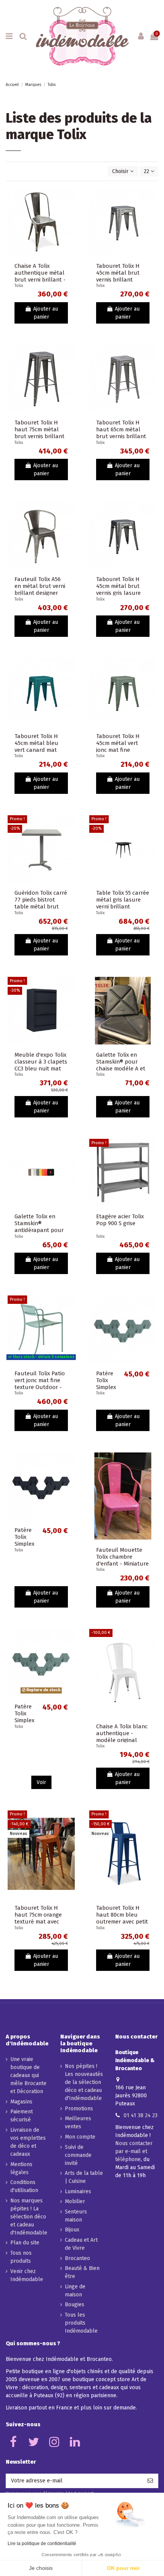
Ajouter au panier (46, 313)
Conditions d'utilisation (24, 2186)
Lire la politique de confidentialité (42, 2544)
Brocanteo (77, 2258)
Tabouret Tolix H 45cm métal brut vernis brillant (118, 273)
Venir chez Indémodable (27, 2275)
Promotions (79, 2109)
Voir (41, 1782)
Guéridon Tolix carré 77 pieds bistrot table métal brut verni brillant (41, 903)
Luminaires (78, 2191)
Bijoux (72, 2230)
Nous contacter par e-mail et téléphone (134, 2151)
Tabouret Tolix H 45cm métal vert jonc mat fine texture (118, 746)
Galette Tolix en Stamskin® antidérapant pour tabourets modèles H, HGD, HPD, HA (40, 1230)
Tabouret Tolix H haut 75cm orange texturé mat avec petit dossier (38, 1918)
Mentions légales (21, 2168)
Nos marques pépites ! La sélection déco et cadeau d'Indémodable (29, 2217)
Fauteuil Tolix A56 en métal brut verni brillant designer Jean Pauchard (40, 589)
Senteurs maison (76, 2216)
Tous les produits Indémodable (81, 2323)
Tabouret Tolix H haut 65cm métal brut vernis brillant (121, 429)
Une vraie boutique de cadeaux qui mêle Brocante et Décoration (28, 2075)
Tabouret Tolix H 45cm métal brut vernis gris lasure (118, 586)
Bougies (75, 2305)
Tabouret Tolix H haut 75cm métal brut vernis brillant (39, 429)
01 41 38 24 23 (141, 2115)
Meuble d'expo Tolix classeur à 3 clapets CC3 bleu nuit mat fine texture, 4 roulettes (41, 1069)
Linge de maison (75, 2291)
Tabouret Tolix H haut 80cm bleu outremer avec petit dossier (122, 1918)
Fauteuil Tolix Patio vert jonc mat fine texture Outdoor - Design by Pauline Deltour (40, 1387)
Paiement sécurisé (22, 2116)
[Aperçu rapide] (69, 213)
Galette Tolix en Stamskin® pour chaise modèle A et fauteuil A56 (121, 1065)
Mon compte (80, 2137)
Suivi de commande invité (78, 2155)
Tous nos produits (21, 2257)
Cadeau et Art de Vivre (81, 2244)
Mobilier (75, 2201)
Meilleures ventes (78, 2123)
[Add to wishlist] (69, 199)
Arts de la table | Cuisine (84, 2177)
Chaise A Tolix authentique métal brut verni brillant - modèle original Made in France (40, 280)
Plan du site (25, 2243)
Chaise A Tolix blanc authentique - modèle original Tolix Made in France (122, 1737)
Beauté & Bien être (82, 2272)
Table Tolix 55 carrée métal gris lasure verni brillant (123, 900)
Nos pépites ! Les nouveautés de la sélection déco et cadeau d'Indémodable (84, 2082)
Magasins (21, 2102)
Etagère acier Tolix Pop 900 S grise (120, 1220)
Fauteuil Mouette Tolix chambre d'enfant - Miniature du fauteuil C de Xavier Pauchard (122, 1564)
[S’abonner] (150, 2481)
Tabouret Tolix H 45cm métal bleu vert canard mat (36, 743)
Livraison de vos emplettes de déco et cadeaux (28, 2142)
